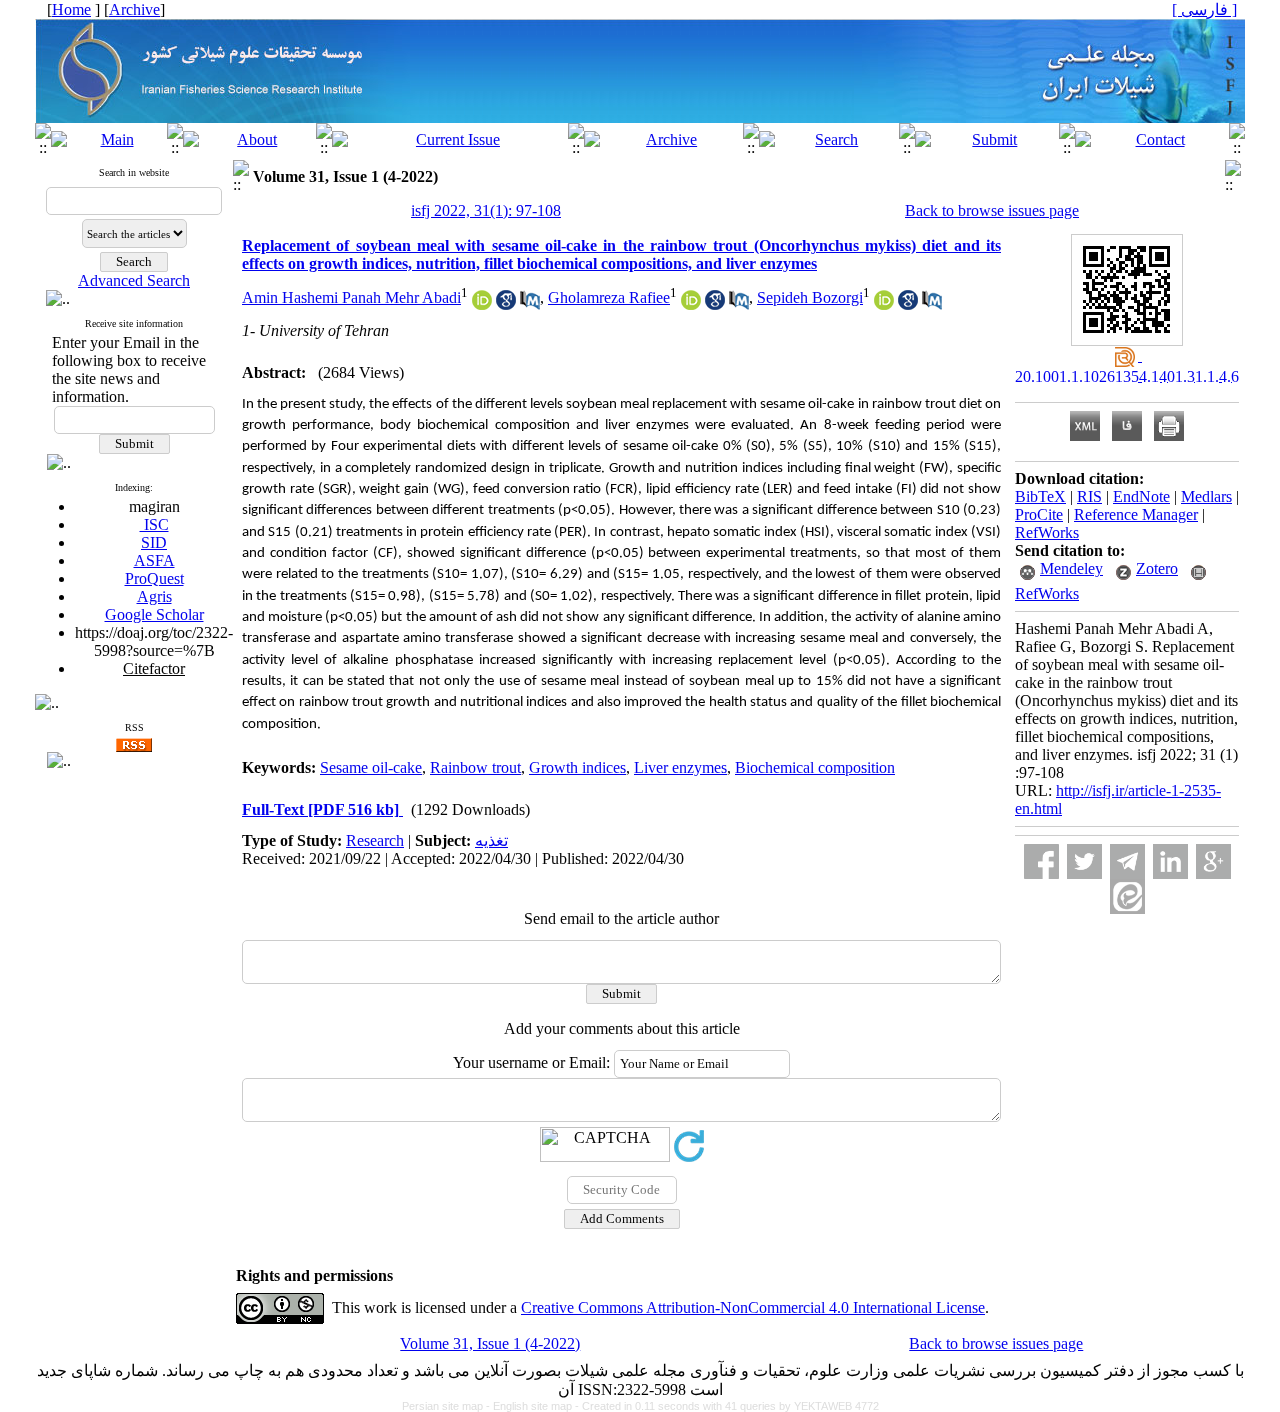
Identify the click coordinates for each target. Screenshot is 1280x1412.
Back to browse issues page (992, 210)
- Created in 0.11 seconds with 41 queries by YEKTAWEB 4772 (727, 1406)
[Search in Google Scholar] (506, 304)
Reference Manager (1136, 514)
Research (375, 840)
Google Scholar (154, 614)
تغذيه (491, 840)
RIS (1089, 496)
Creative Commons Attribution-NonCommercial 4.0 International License (753, 1307)
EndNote (1141, 496)
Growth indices (577, 767)
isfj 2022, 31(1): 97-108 (486, 210)
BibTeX (1040, 496)
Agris (154, 596)
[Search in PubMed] (530, 304)
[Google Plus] (1213, 861)
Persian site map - (447, 1406)
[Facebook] (1041, 861)
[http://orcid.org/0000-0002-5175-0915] (884, 304)
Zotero (1157, 568)
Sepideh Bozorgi (810, 297)
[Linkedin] (1170, 861)
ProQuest (154, 578)
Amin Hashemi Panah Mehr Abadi (351, 297)
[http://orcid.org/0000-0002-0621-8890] (691, 304)
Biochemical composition (815, 767)
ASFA (154, 560)
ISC (154, 524)
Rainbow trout (475, 767)
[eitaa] (1127, 896)
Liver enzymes (680, 767)
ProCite (1039, 514)
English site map (534, 1406)
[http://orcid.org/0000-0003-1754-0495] (482, 304)
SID (154, 542)
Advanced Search (134, 280)
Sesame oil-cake (371, 767)
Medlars (1206, 496)
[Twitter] (1084, 861)
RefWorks (1047, 532)
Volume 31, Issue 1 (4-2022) (490, 1343)
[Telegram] (1127, 861)
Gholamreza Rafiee (609, 297)
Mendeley (1071, 568)
